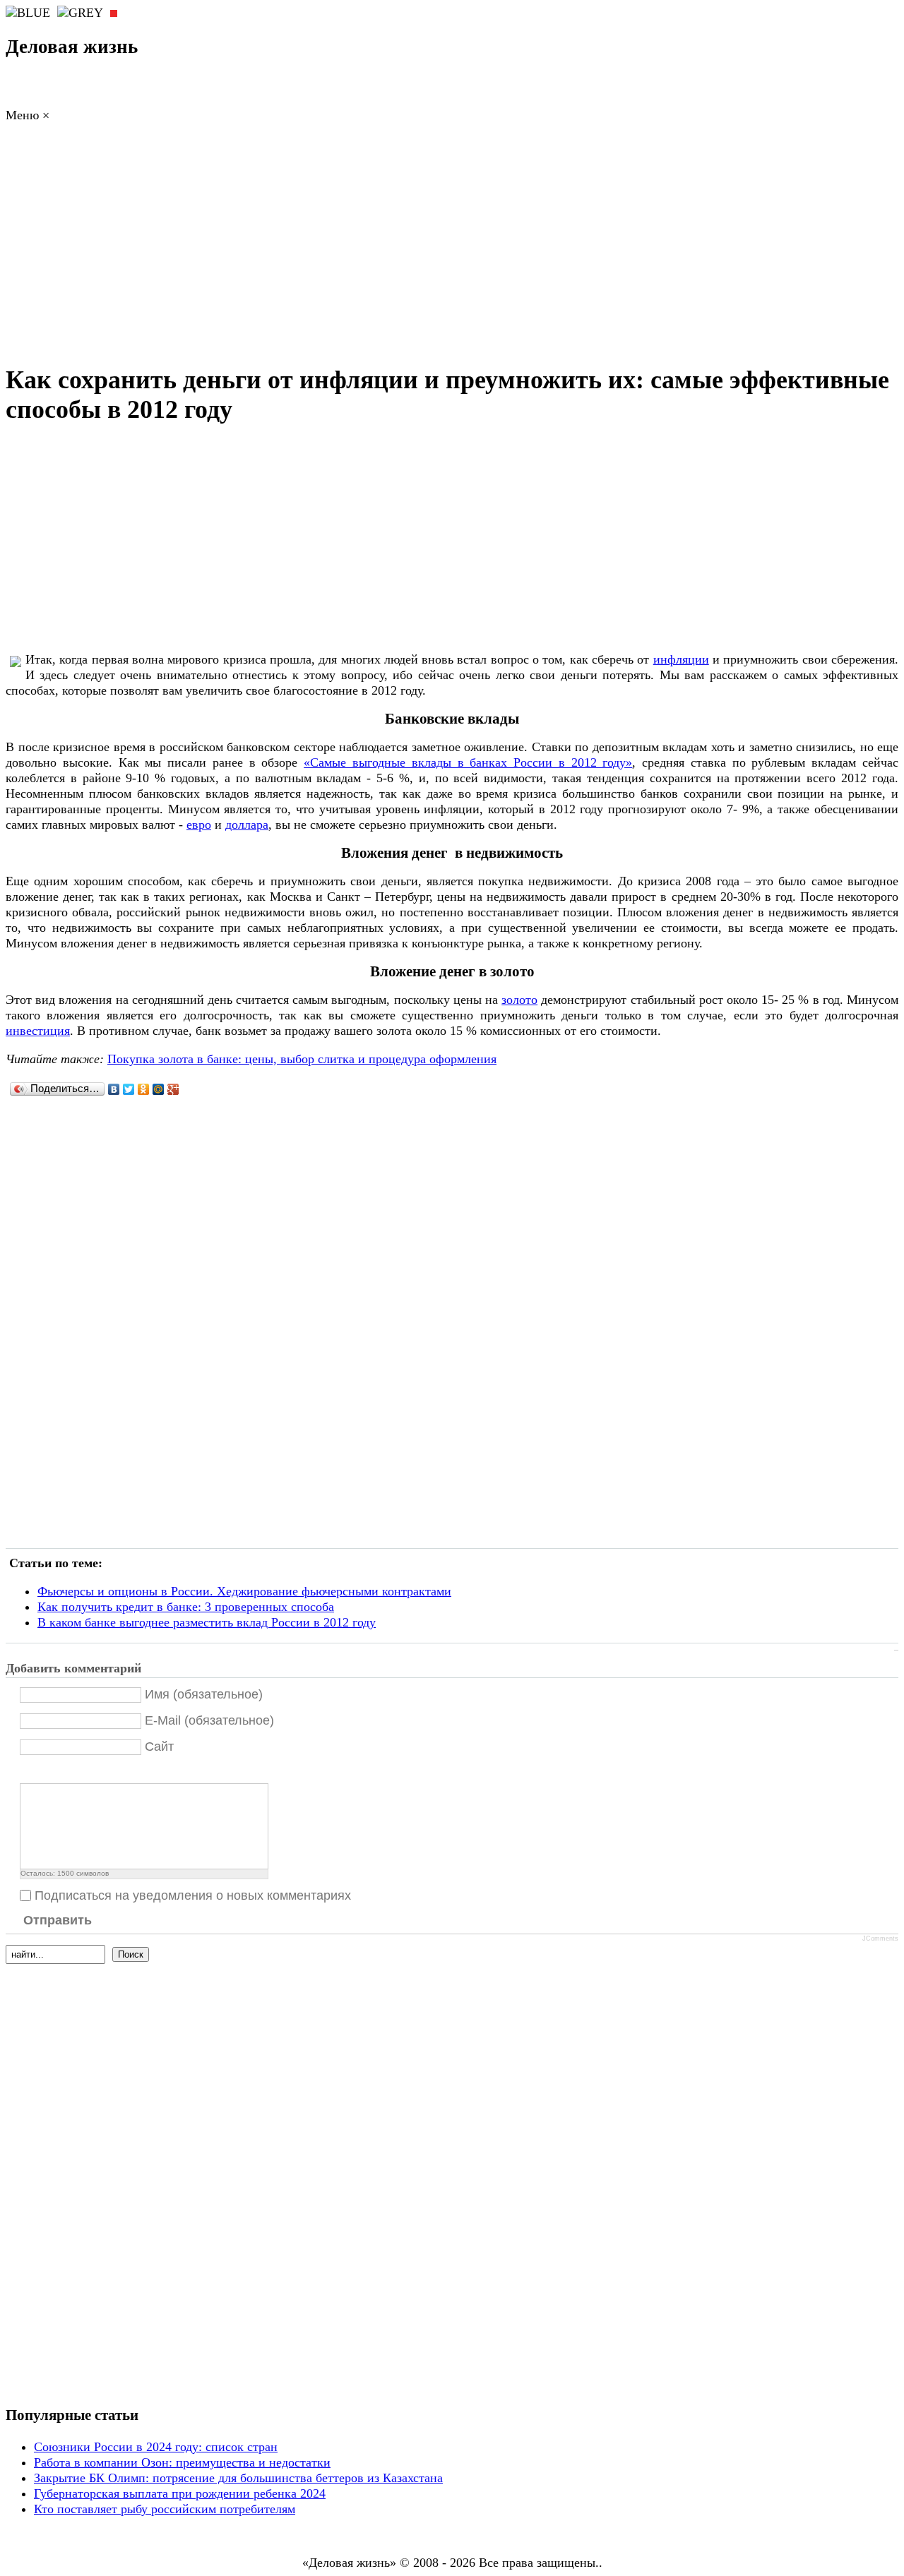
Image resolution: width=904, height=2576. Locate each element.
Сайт (159, 1747)
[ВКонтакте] (114, 1089)
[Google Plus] (173, 1089)
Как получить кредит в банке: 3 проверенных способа (186, 1607)
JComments (880, 1939)
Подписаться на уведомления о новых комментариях (193, 1895)
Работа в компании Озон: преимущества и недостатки (182, 2462)
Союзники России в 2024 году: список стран (156, 2447)
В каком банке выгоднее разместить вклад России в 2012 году (207, 1622)
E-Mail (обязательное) (209, 1720)
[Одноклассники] (144, 1089)
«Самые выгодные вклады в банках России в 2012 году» (468, 762)
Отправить (58, 1920)
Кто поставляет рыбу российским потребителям (165, 2509)
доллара (247, 825)
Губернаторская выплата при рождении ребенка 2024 (180, 2493)
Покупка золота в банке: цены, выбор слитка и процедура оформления (302, 1059)
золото (519, 1000)
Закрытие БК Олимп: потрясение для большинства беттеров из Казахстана (238, 2478)
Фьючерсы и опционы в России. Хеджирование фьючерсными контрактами (244, 1591)
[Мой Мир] (159, 1089)
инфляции (681, 659)
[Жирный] (28, 1772)
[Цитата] (46, 1772)
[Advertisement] (452, 247)
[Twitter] (129, 1089)
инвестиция (38, 1031)
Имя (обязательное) (204, 1694)
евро (199, 825)
